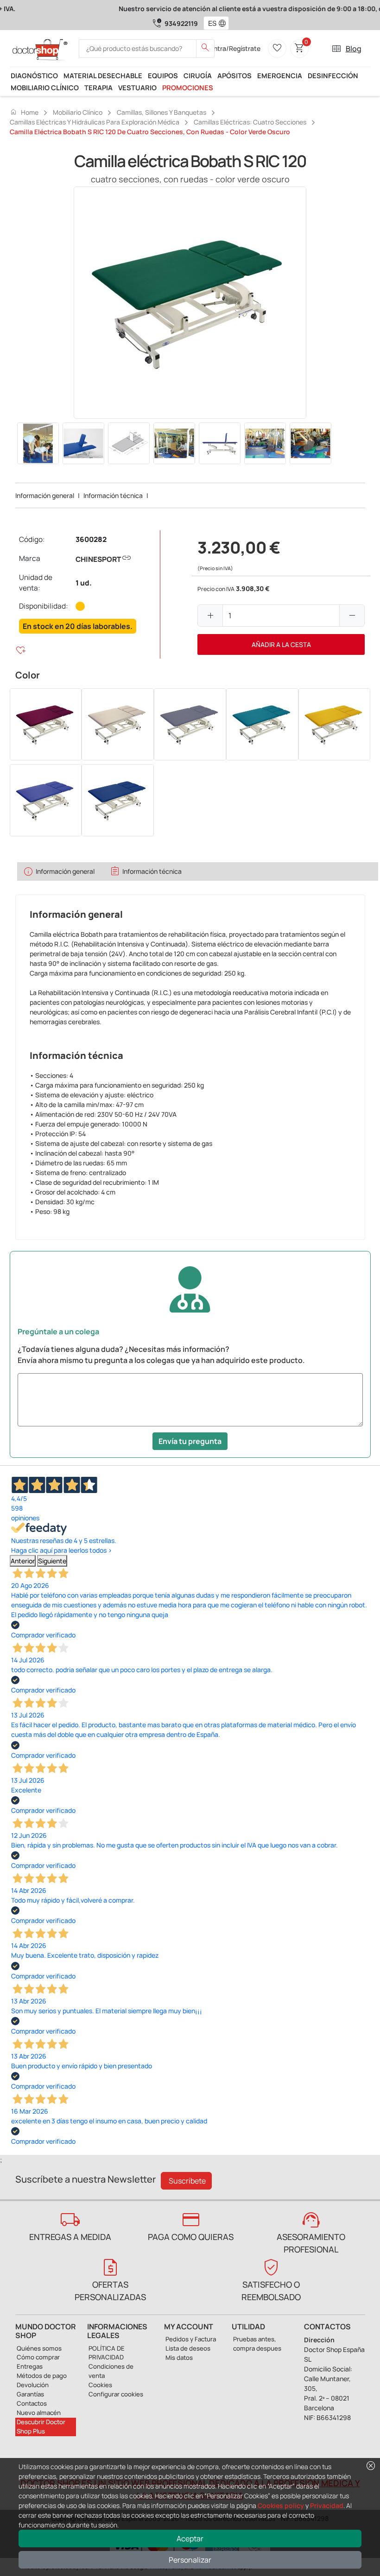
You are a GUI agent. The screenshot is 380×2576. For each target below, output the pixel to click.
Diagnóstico (34, 75)
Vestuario (137, 87)
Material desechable (103, 75)
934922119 (181, 23)
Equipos (163, 75)
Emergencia (280, 75)
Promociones (188, 87)
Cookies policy (281, 2505)
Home (24, 112)
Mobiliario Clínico (45, 87)
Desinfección (333, 75)
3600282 (91, 539)
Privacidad (327, 2505)
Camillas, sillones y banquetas (161, 112)
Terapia (98, 87)
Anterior (23, 1561)
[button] (224, 23)
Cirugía (198, 75)
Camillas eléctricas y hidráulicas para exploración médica (95, 122)
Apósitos (234, 75)
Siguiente (52, 1561)
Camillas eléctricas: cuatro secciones (250, 122)
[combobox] (210, 23)
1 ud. (84, 583)
